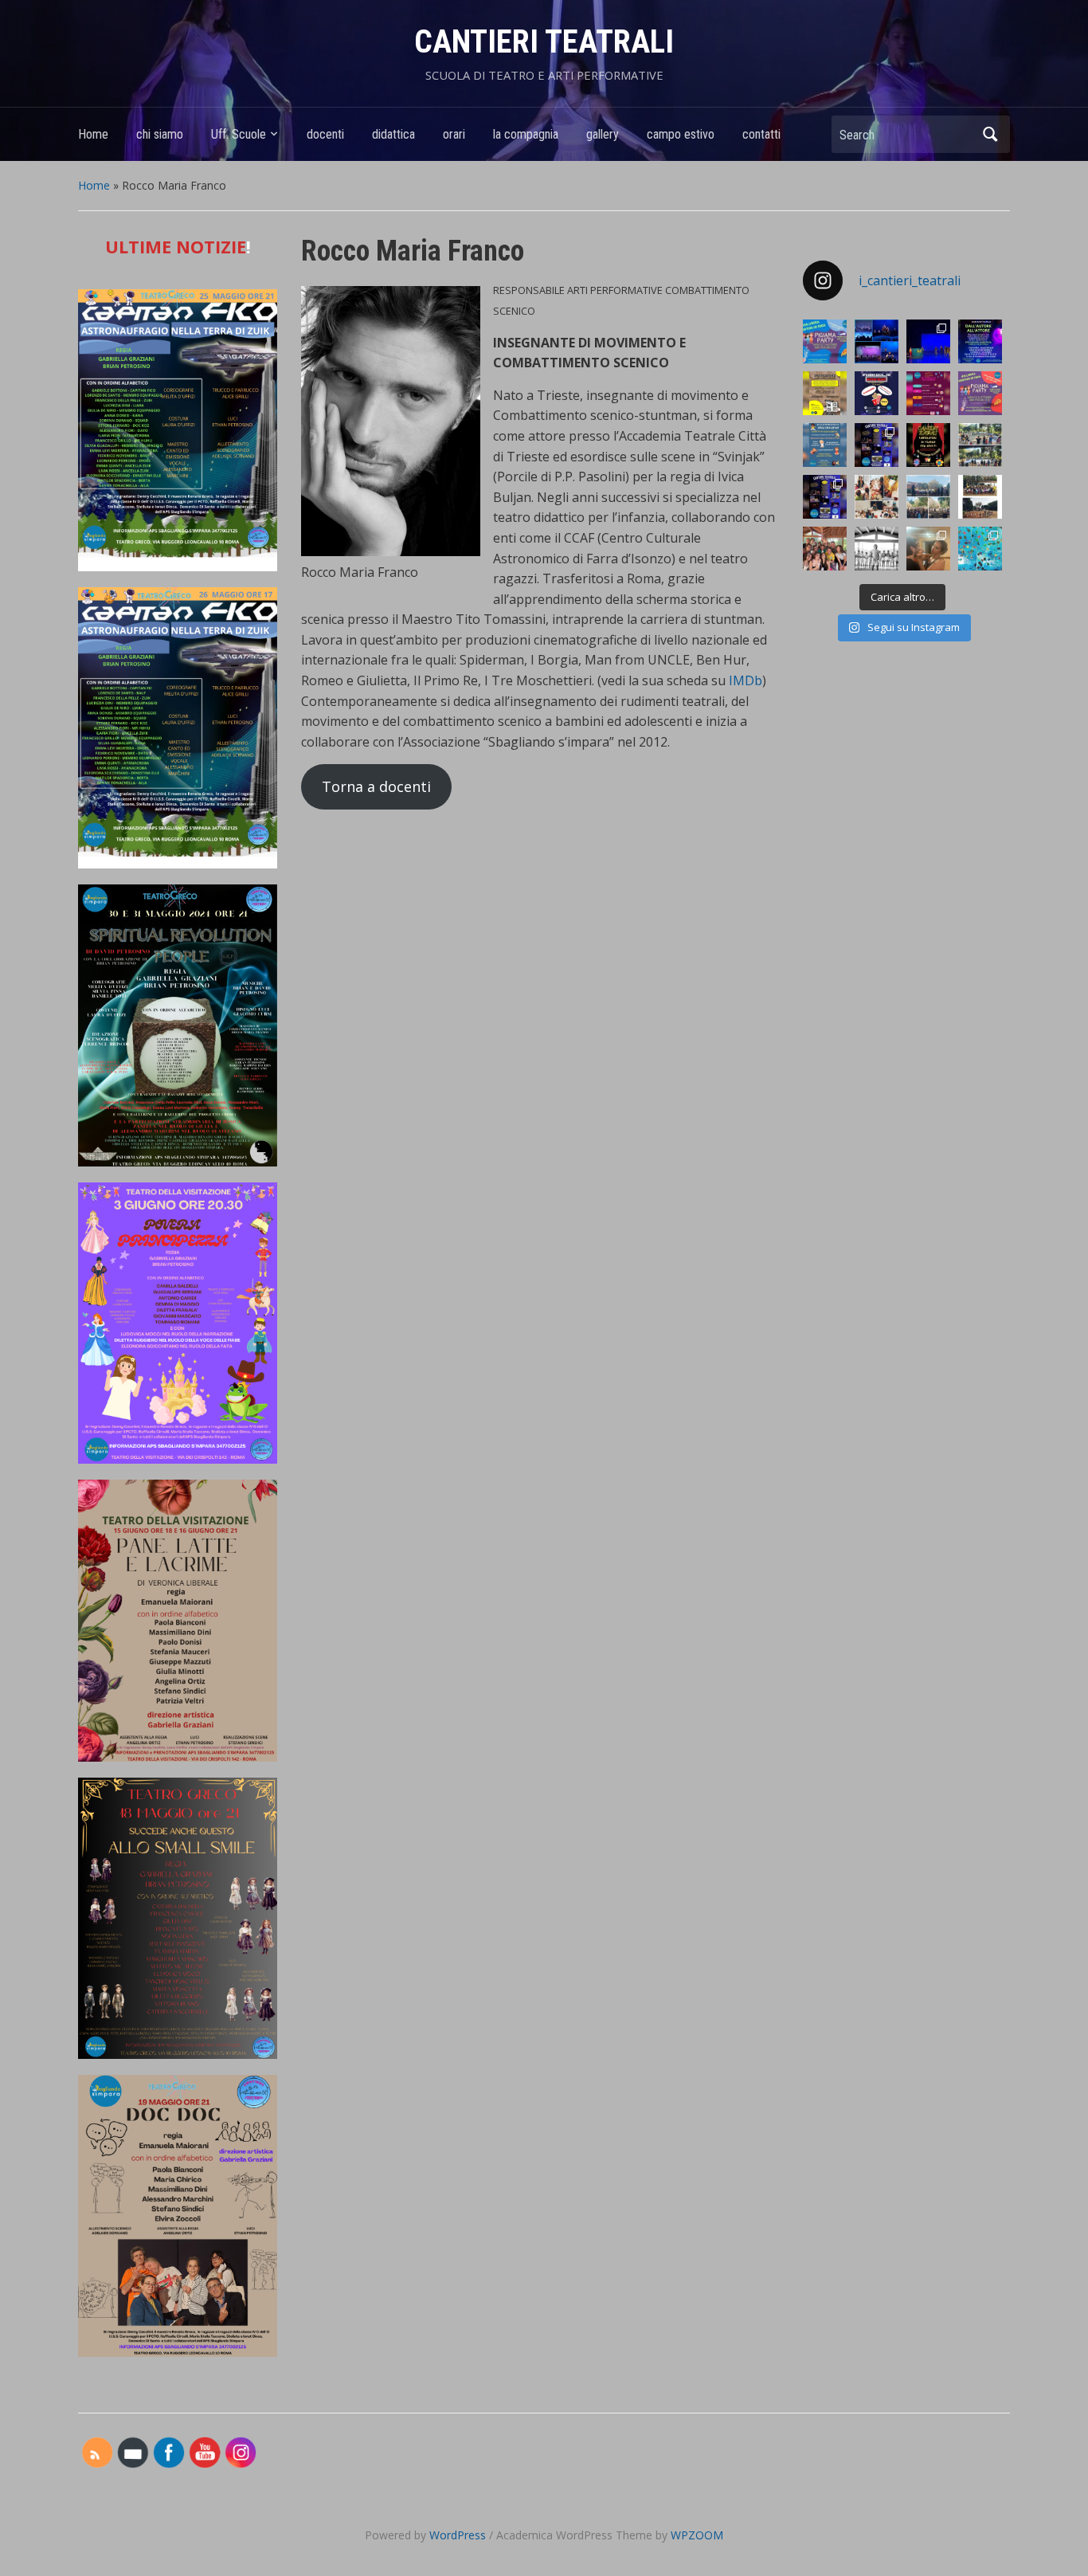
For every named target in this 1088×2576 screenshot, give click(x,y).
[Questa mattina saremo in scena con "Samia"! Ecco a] (928, 341)
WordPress (458, 2535)
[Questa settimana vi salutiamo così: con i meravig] (980, 549)
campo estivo (681, 134)
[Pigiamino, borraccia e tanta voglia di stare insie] (825, 341)
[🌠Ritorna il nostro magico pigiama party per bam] (980, 393)
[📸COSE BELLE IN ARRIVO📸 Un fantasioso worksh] (825, 393)
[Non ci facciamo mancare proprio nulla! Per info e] (928, 445)
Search (990, 134)
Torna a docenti (376, 786)
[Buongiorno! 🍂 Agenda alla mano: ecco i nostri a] (928, 393)
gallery (603, 134)
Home (93, 134)
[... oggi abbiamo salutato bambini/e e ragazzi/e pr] (928, 497)
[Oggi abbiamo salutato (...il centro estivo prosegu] (980, 445)
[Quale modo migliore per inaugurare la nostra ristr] (877, 497)
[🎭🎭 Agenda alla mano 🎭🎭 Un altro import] (980, 341)
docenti (325, 134)
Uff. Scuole (239, 134)
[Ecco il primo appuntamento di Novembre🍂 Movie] (877, 393)
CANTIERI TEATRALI (544, 42)
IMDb (746, 680)
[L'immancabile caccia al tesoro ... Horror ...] (928, 549)
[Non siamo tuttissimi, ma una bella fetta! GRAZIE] (825, 549)
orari (454, 134)
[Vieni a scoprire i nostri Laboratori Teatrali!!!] (877, 445)
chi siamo (160, 134)
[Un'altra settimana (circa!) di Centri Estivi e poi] (825, 497)
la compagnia (526, 134)
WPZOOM (697, 2535)
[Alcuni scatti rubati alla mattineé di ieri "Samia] (877, 341)
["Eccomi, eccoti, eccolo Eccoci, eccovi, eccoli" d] (877, 549)
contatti (761, 134)
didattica (393, 134)
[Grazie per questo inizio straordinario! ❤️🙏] (980, 497)
